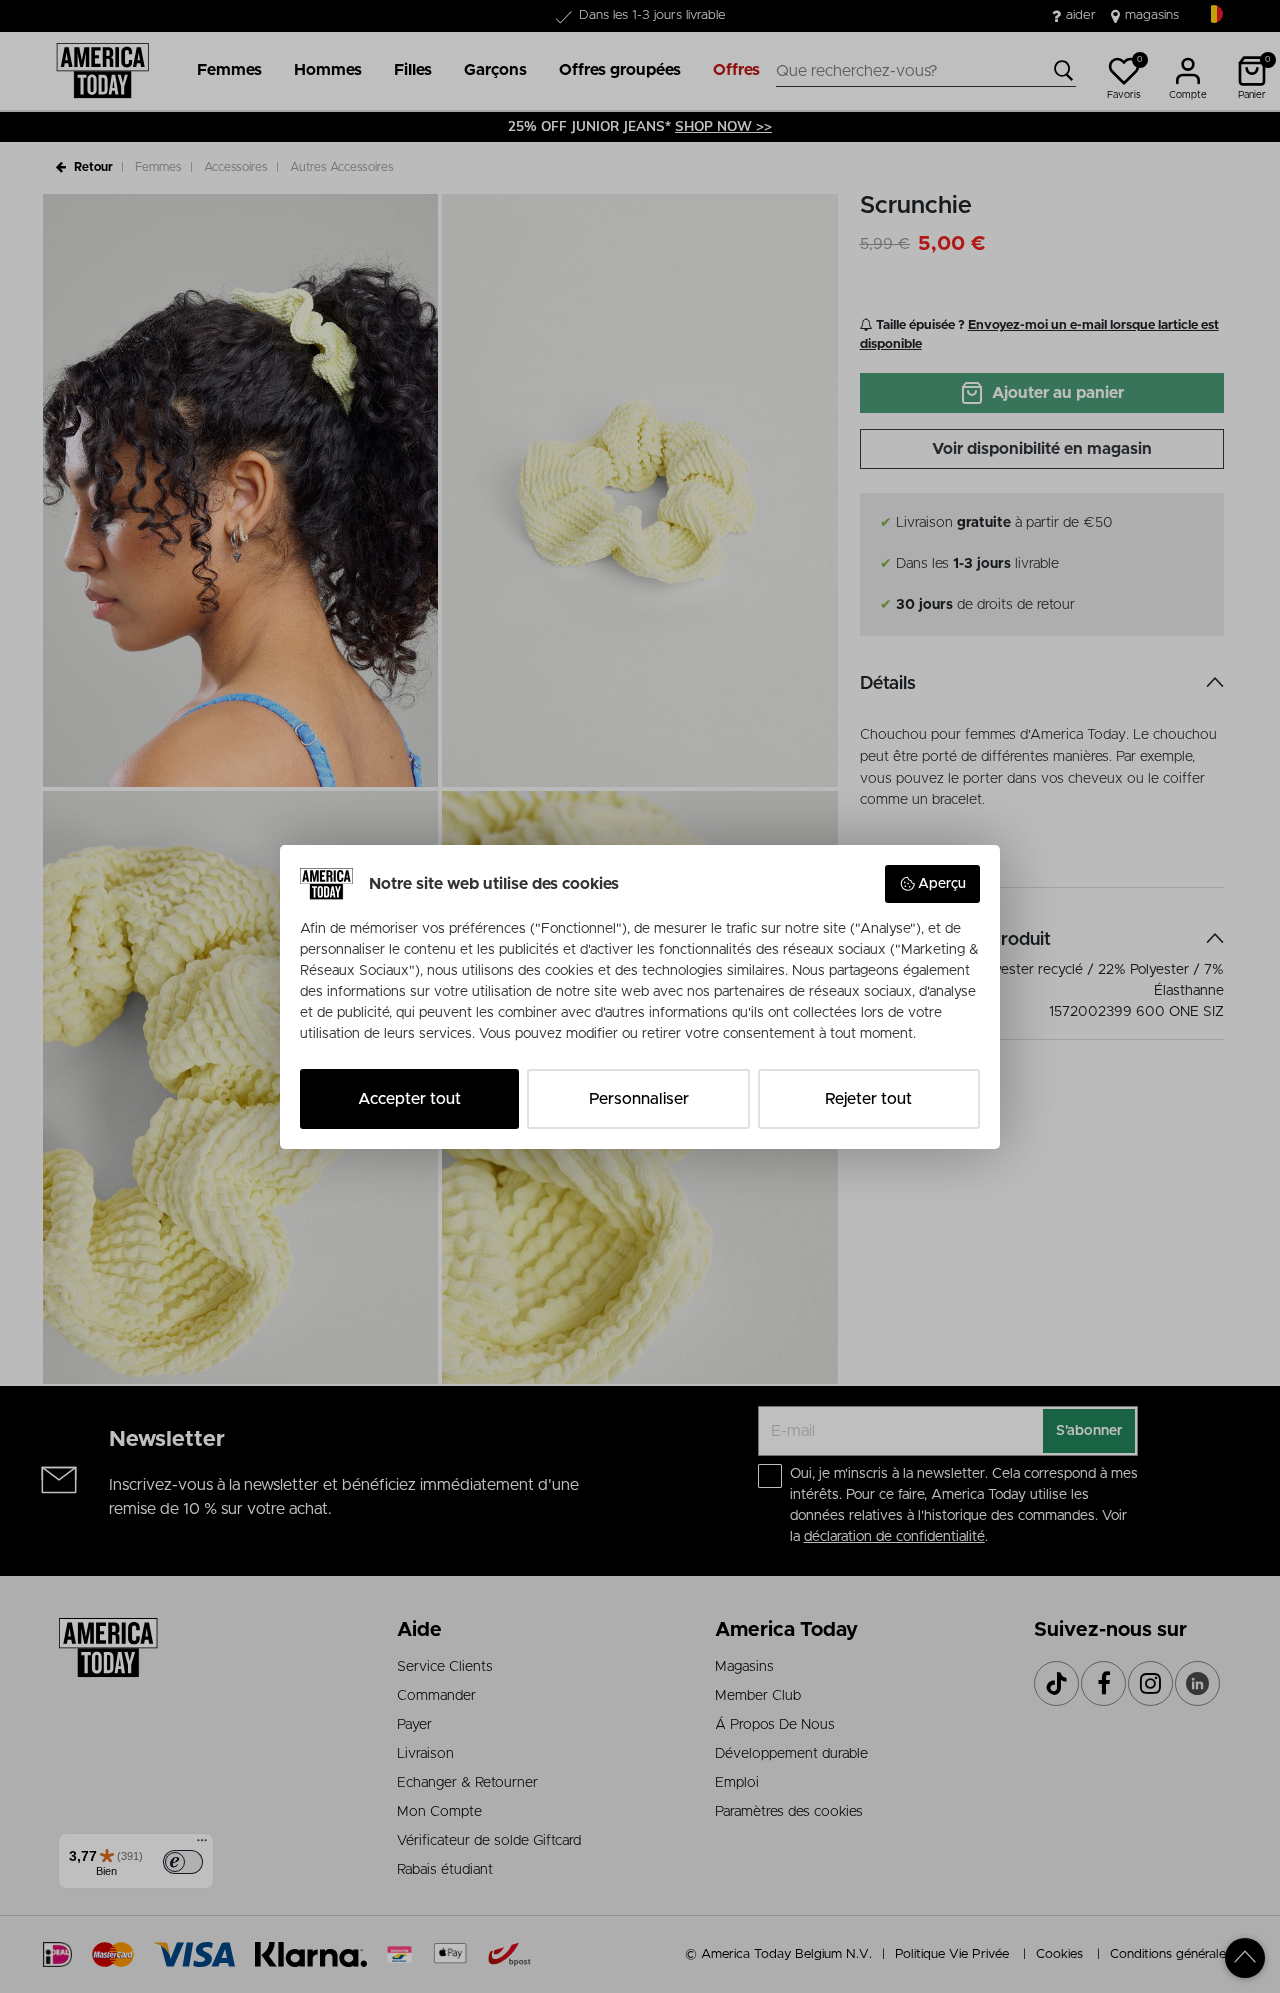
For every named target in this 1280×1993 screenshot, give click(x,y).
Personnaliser (639, 1099)
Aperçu (942, 884)
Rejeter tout (868, 1099)
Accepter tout (409, 1099)
